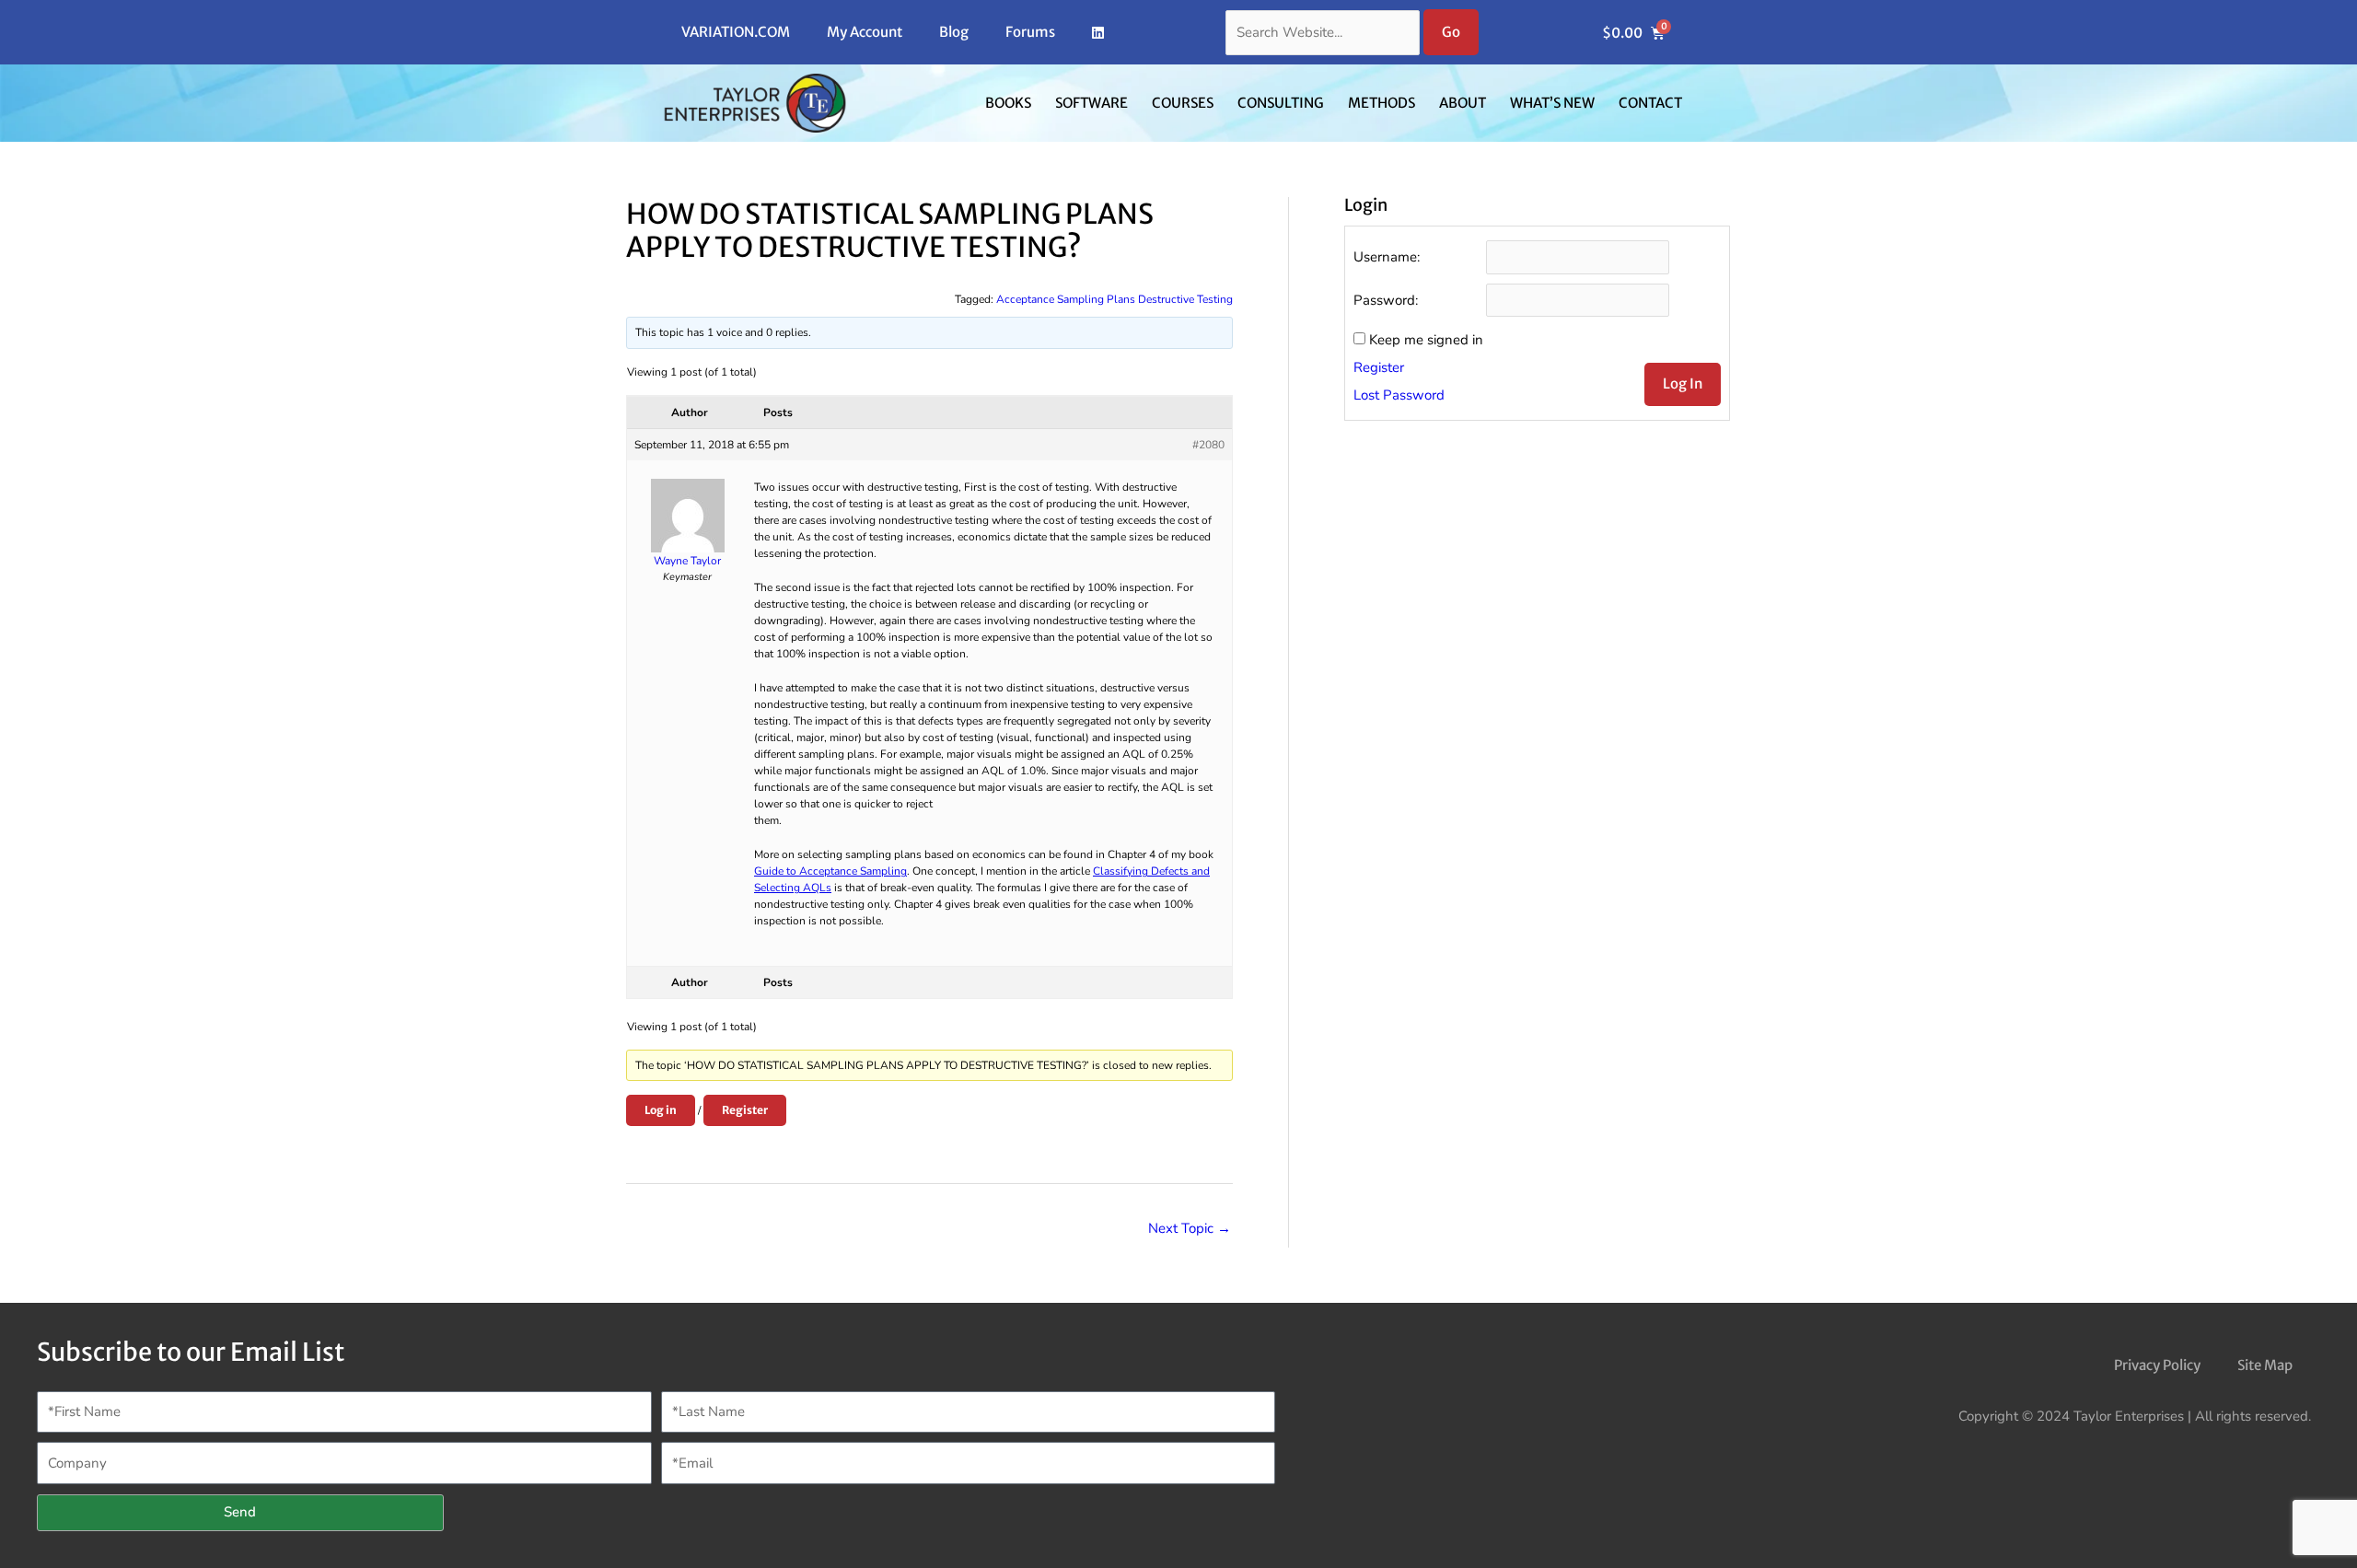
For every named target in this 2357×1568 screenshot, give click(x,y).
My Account (865, 32)
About (1463, 103)
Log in (661, 1110)
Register (745, 1110)
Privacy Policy (2157, 1365)
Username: (1387, 257)
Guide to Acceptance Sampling (830, 871)
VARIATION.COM (736, 32)
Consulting (1281, 103)
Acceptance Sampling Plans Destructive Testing (1115, 299)
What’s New (1552, 103)
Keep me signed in (1426, 340)
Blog (954, 32)
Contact (1650, 103)
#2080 (1208, 445)
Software (1091, 103)
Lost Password (1399, 395)
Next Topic (1190, 1228)
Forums (1030, 32)
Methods (1382, 103)
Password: (1386, 300)
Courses (1183, 103)
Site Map (2265, 1365)
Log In (1683, 383)
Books (1008, 103)
